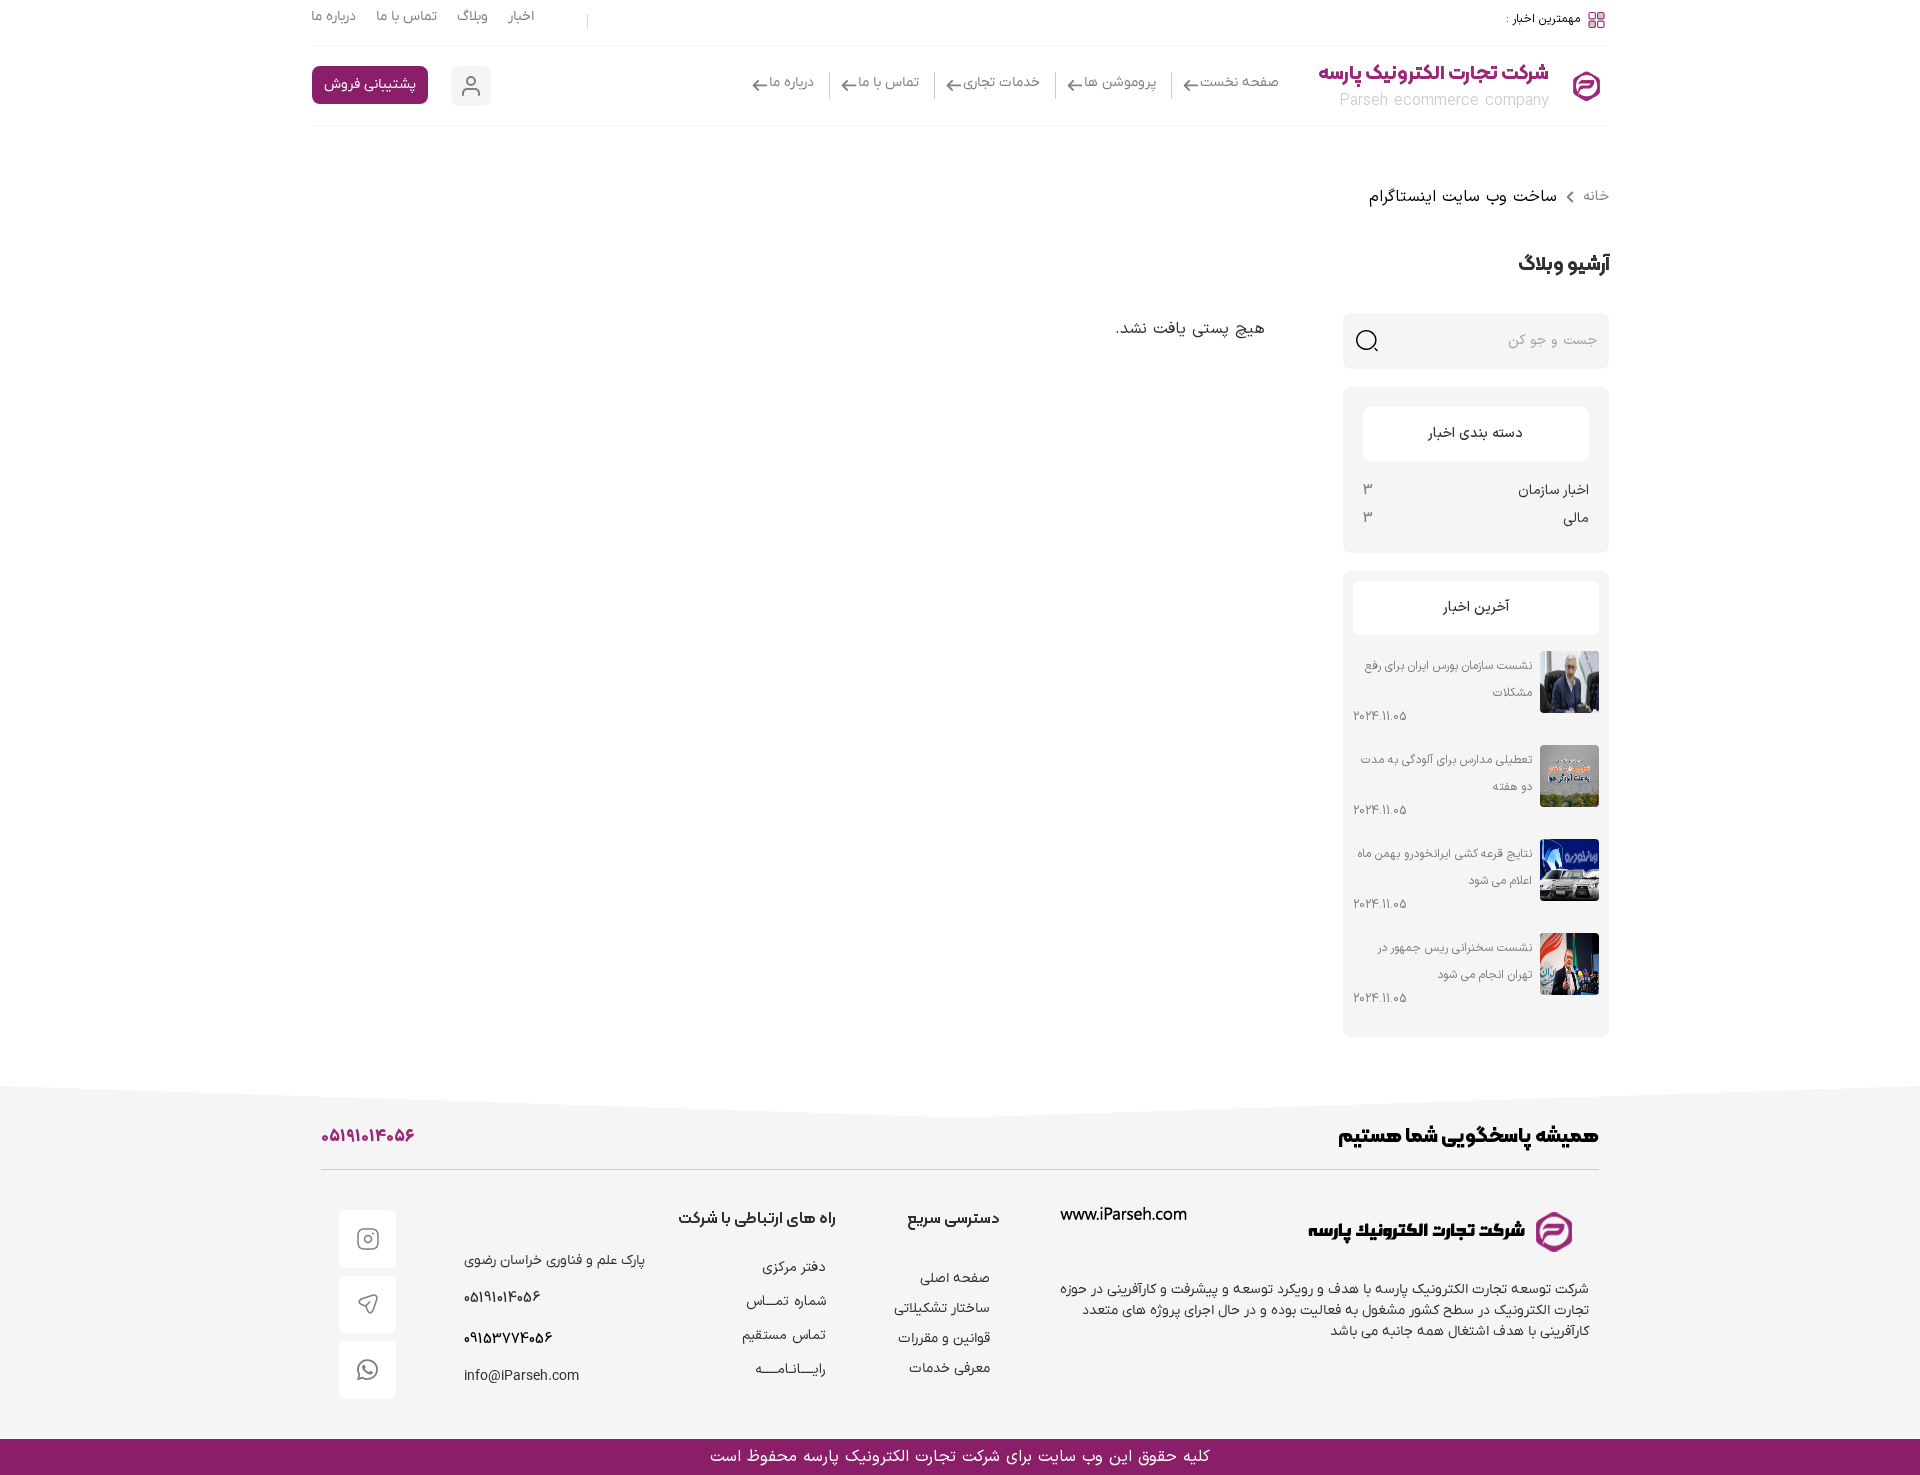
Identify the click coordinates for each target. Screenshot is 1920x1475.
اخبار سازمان (1553, 490)
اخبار (521, 16)
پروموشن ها (1120, 82)
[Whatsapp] (368, 1370)
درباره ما (333, 16)
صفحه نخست (1239, 82)
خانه (1596, 196)
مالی (1576, 518)
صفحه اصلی (955, 1278)
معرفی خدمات (949, 1368)
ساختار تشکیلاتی (942, 1308)
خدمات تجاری (1001, 82)
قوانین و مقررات (944, 1338)
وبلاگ (472, 16)
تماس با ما (406, 16)
